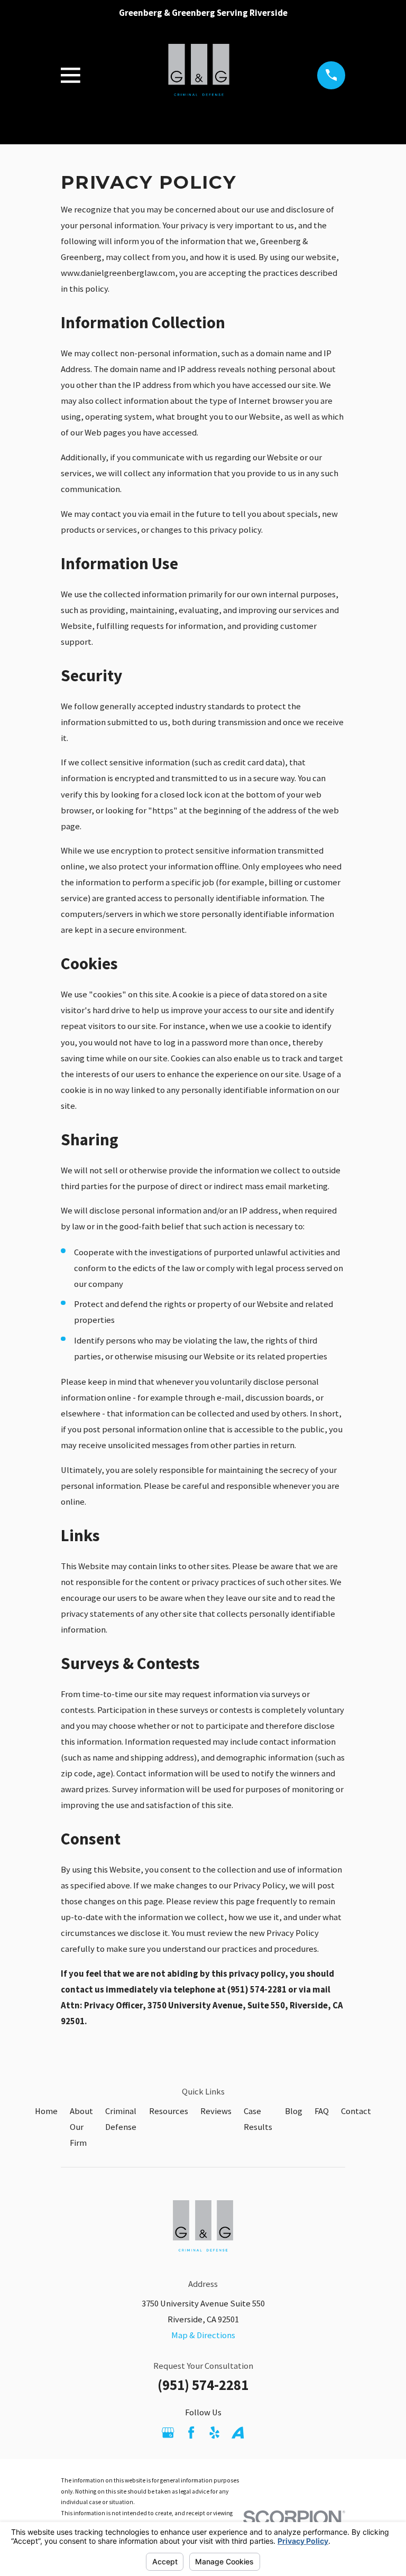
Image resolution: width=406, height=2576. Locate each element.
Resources (169, 2111)
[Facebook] (191, 2433)
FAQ (322, 2111)
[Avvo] (238, 2433)
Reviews (216, 2111)
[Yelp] (214, 2433)
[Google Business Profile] (168, 2433)
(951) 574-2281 (203, 2385)
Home (46, 2111)
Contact (356, 2111)
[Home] (199, 75)
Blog (294, 2111)
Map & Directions (203, 2335)
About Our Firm (81, 2127)
